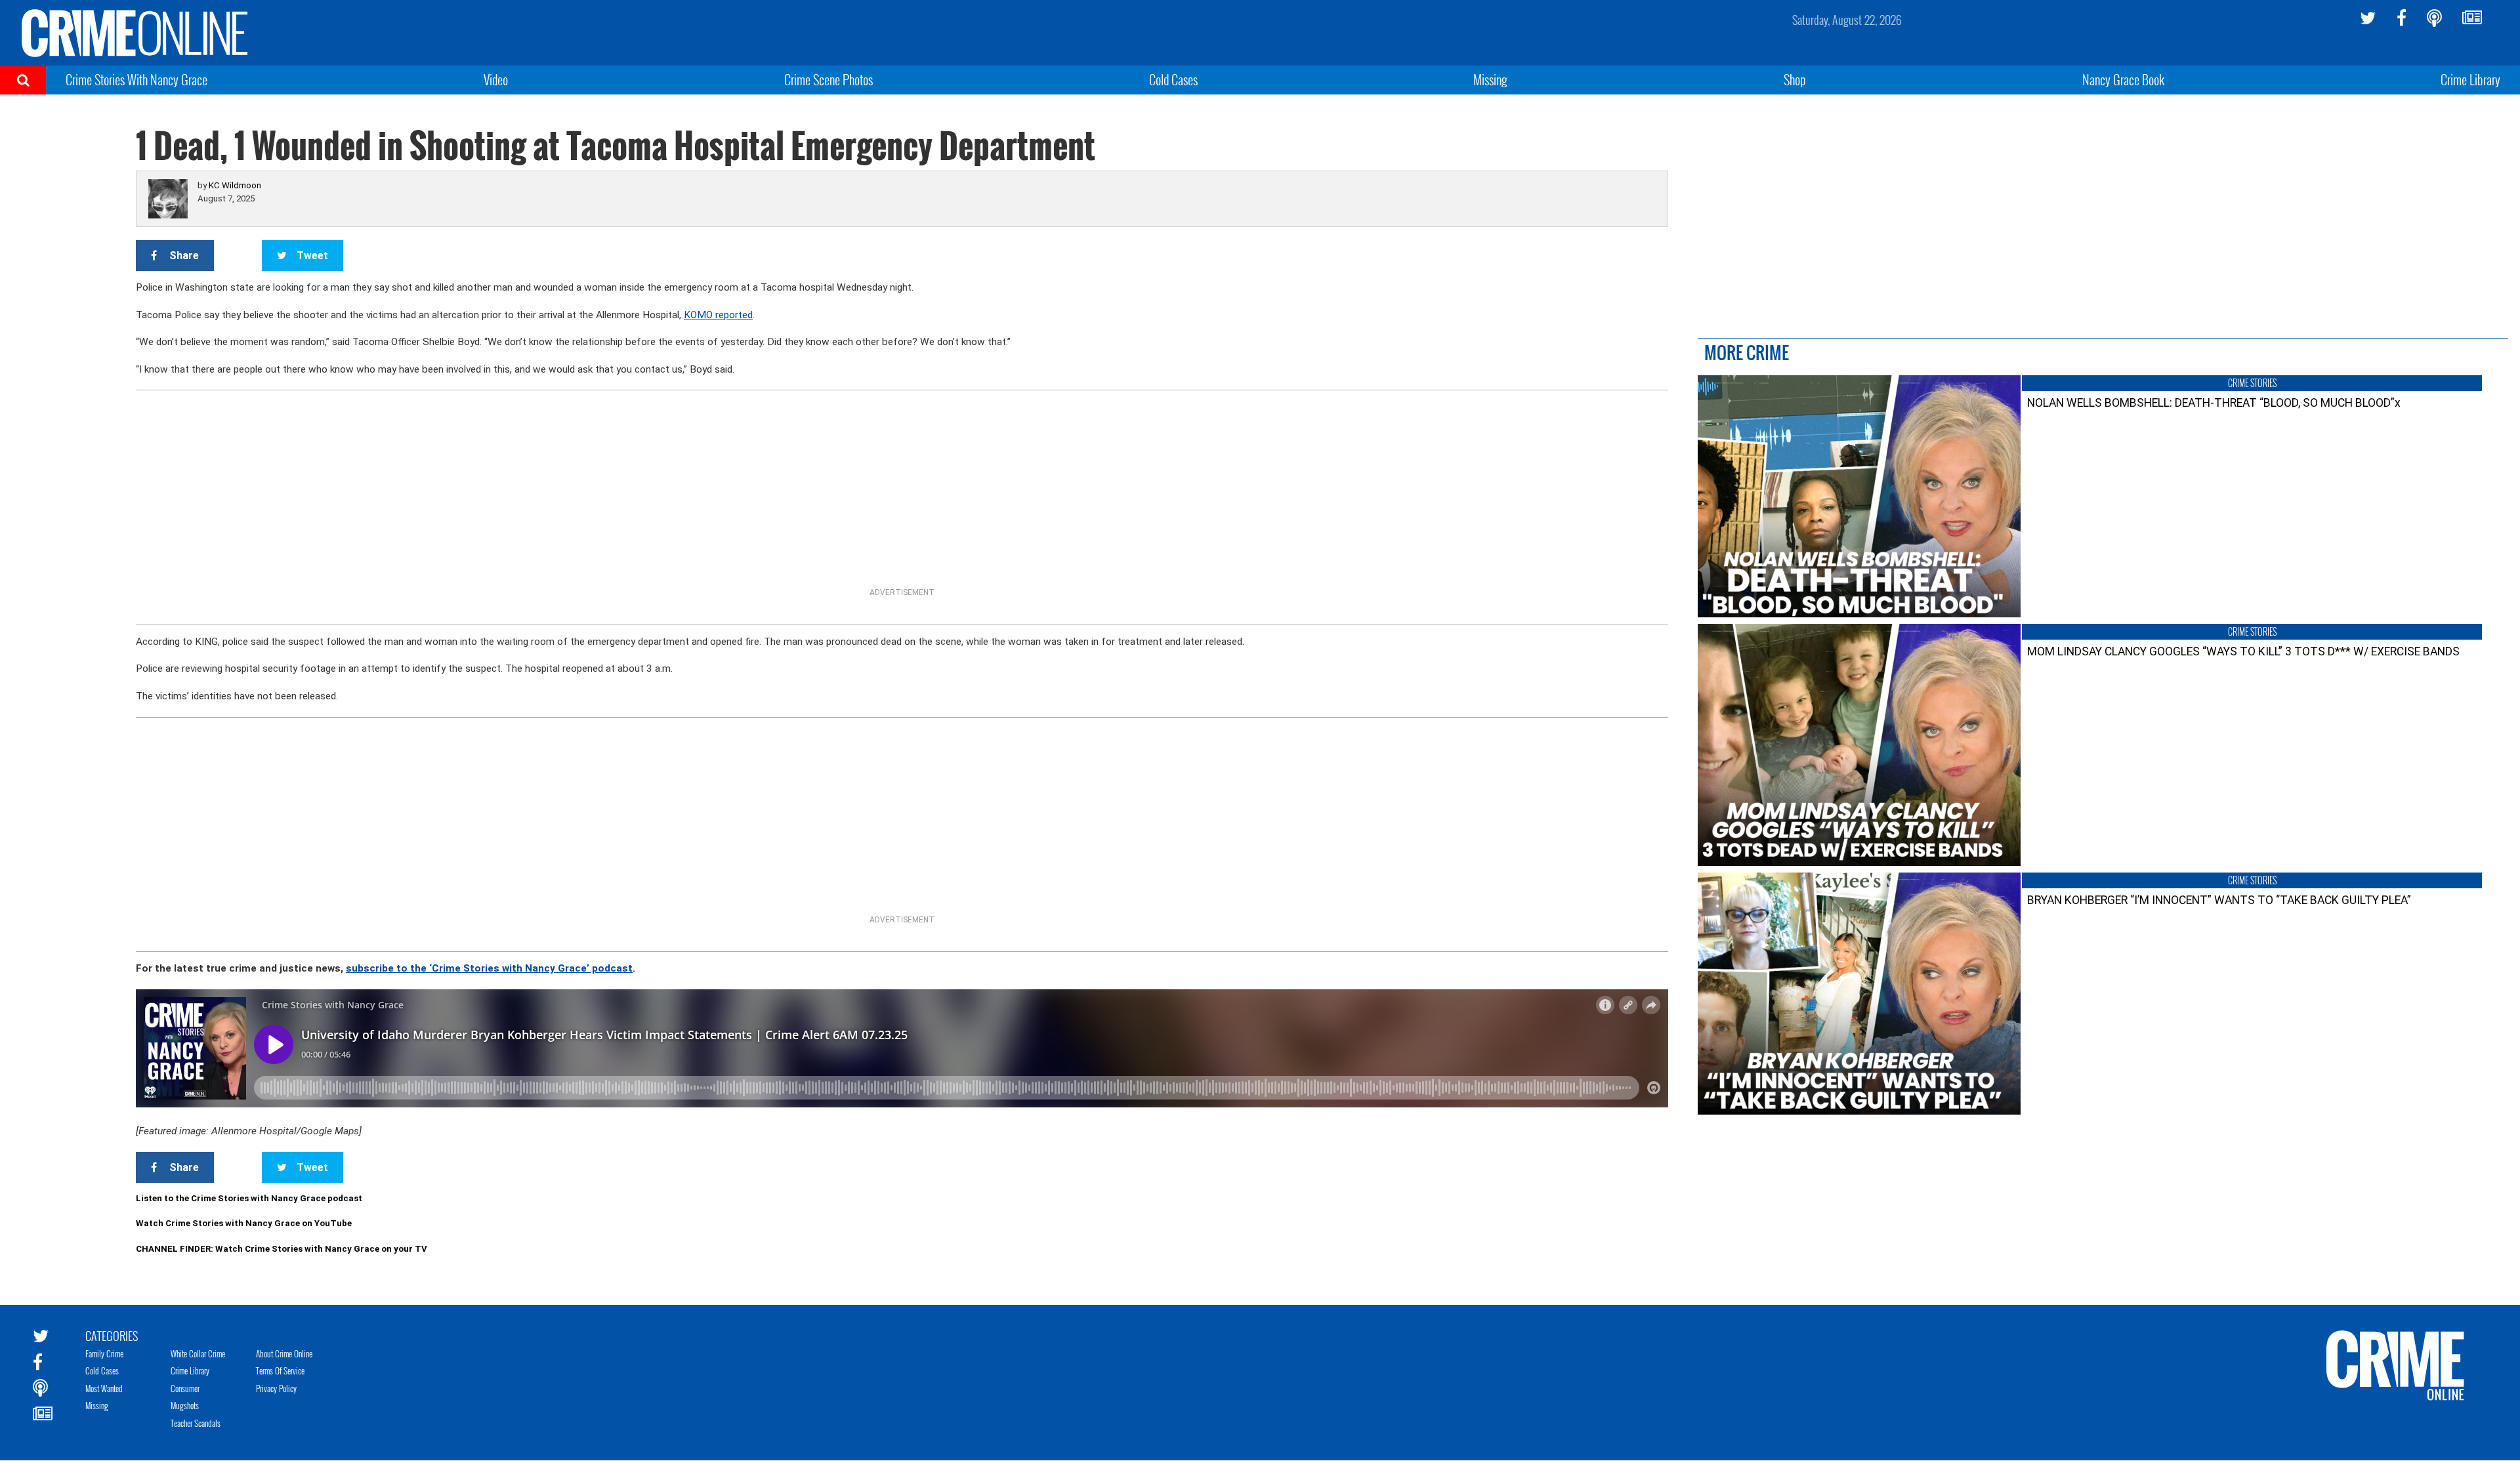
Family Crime (104, 1353)
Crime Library (2470, 79)
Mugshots (185, 1405)
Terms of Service (280, 1370)
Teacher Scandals (196, 1423)
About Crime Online (284, 1353)
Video (496, 79)
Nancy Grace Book (2123, 79)
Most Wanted (104, 1388)
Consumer (185, 1388)
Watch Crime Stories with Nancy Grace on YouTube (244, 1223)
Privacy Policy (276, 1388)
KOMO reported (718, 315)
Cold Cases (1173, 79)
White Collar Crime (198, 1353)
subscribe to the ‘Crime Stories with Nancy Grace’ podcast (489, 968)
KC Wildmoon (235, 185)
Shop (1795, 79)
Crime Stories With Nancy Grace (136, 79)
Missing (1490, 79)
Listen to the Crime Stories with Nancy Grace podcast (249, 1198)
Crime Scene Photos (829, 79)
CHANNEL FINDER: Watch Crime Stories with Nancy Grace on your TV (282, 1249)
